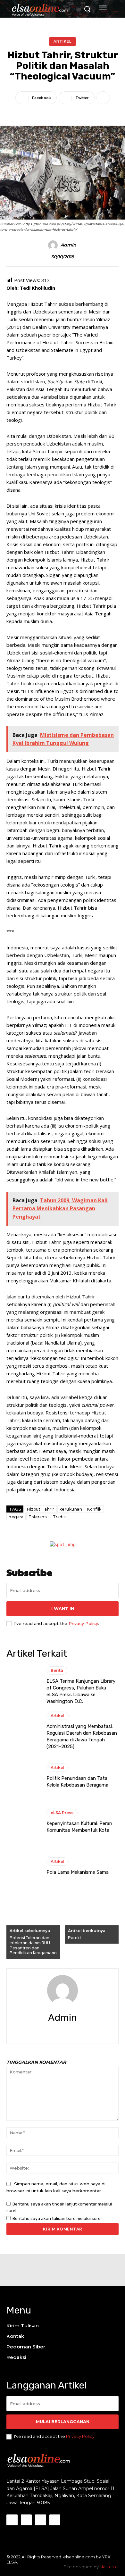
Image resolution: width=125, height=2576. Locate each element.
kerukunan (71, 1509)
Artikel (63, 41)
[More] (103, 98)
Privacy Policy (83, 1623)
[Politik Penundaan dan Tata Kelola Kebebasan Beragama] (23, 1776)
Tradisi (60, 1517)
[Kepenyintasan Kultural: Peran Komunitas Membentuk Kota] (23, 1821)
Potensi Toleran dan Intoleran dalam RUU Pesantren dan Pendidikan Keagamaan (33, 1945)
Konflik (94, 1509)
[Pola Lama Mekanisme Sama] (23, 1866)
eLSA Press (62, 1813)
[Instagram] (26, 2520)
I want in (63, 1608)
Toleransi (38, 1517)
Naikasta (109, 2567)
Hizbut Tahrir (41, 1509)
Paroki (74, 1938)
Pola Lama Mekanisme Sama (78, 1872)
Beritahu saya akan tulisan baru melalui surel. (58, 2218)
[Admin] (54, 245)
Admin (68, 245)
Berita (57, 1670)
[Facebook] (57, 2032)
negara (16, 1517)
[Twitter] (68, 2032)
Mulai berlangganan (63, 2422)
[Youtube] (55, 2520)
